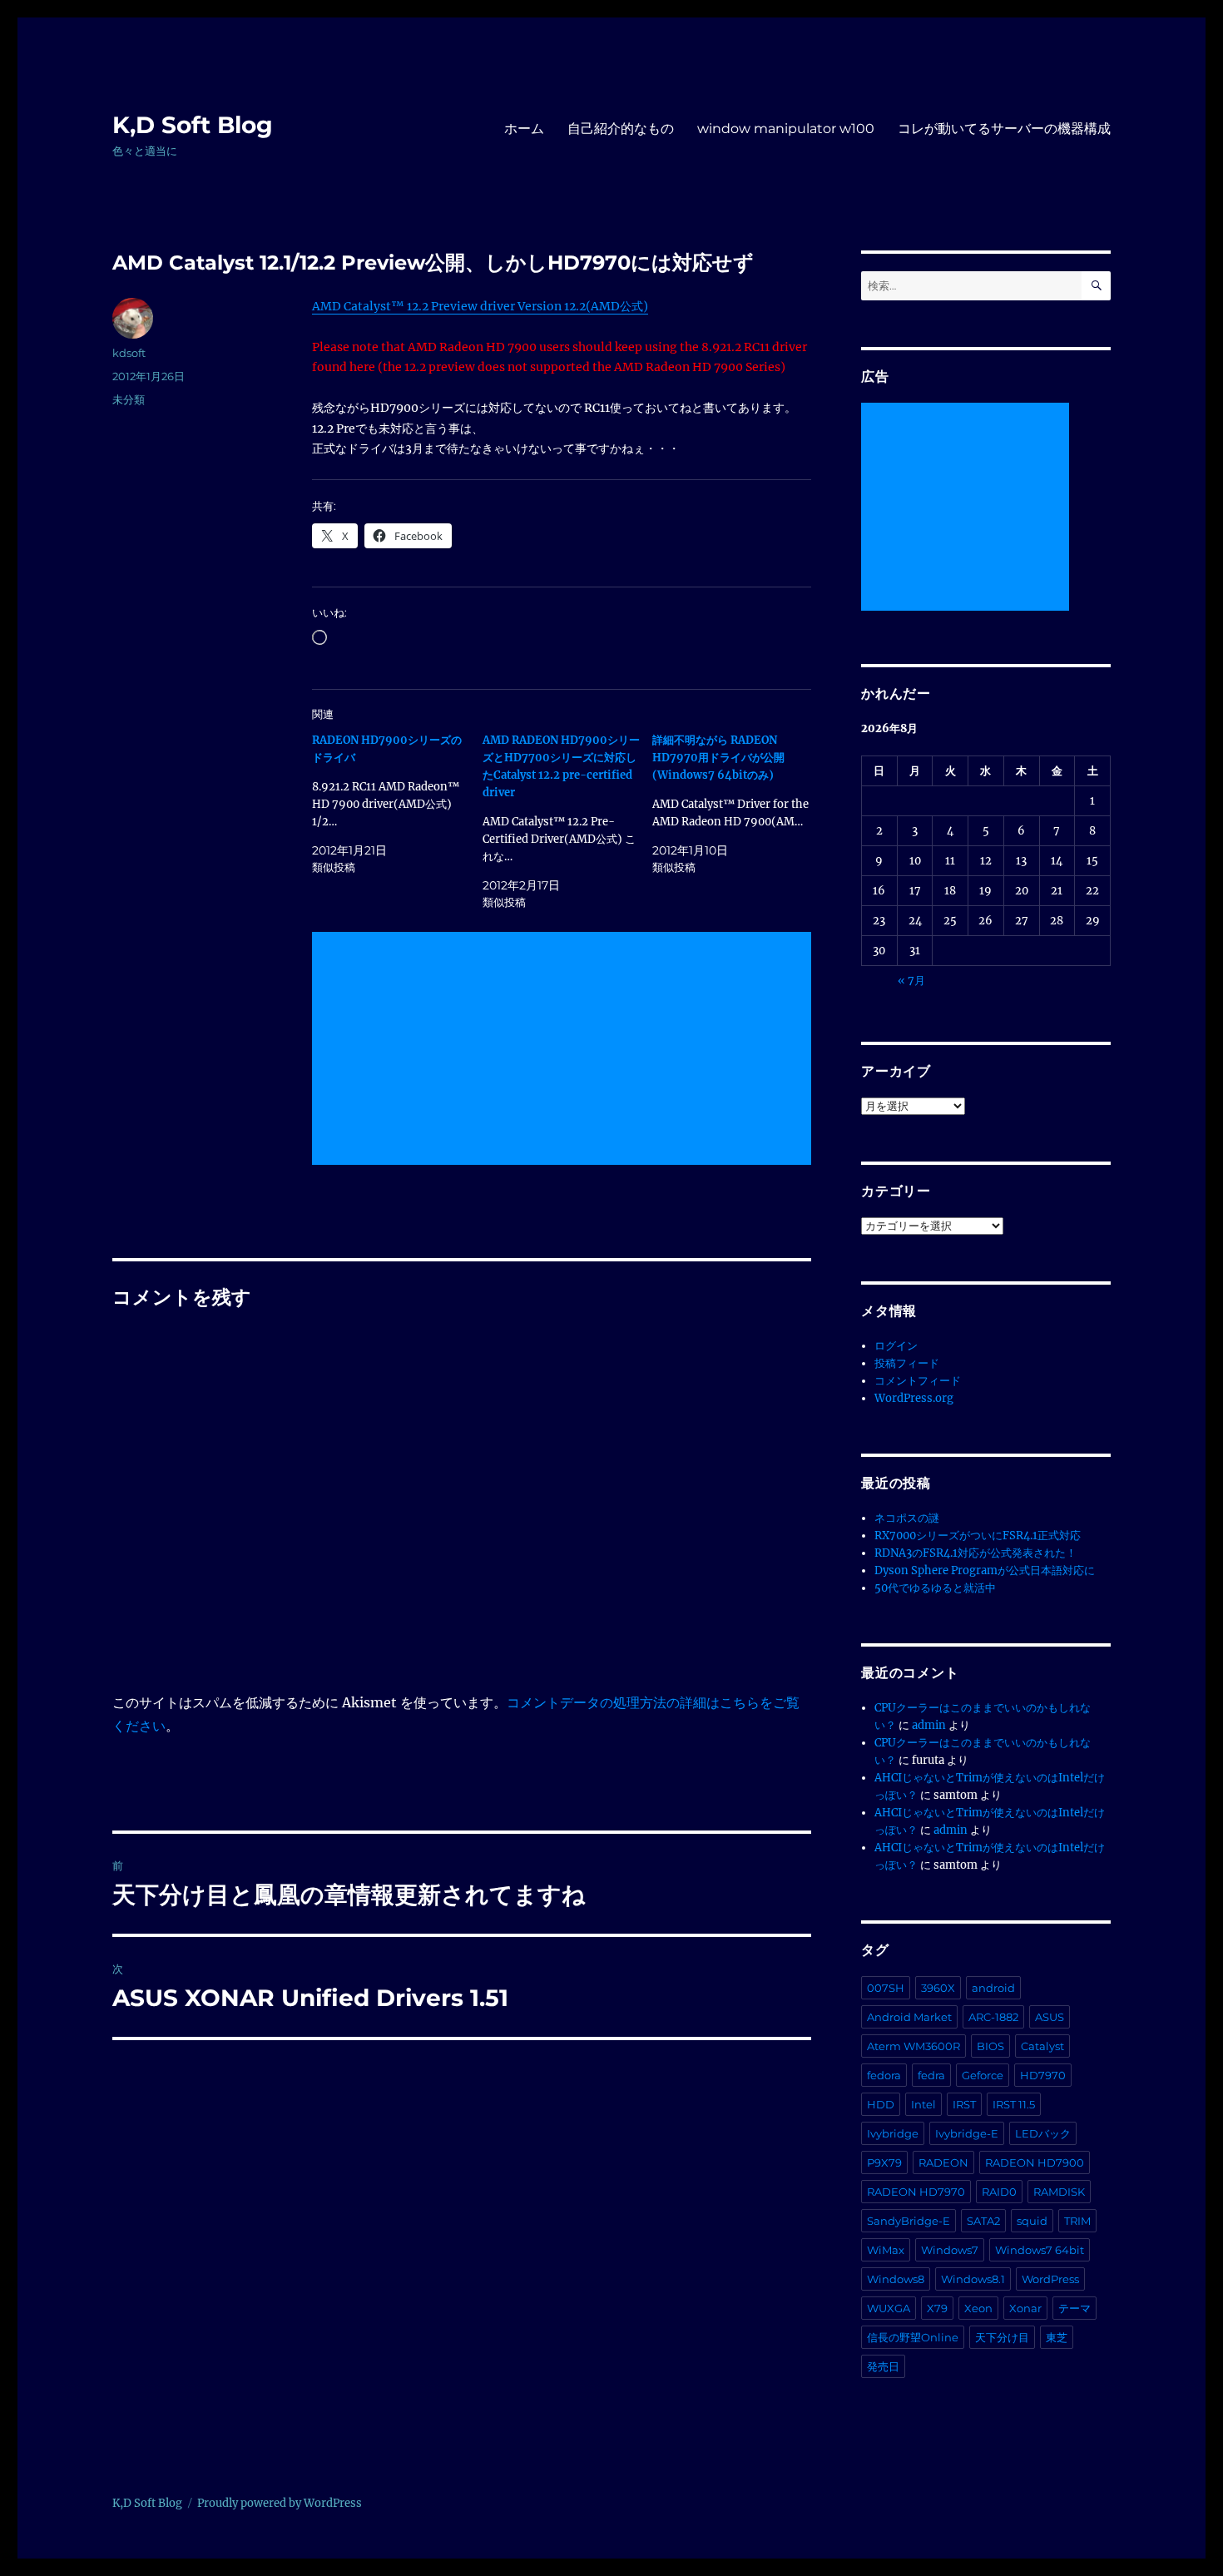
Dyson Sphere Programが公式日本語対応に (985, 1570)
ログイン (896, 1346)
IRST (964, 2104)
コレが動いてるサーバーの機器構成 (1004, 129)
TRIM (1077, 2221)
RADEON (943, 2162)
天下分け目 (1002, 2337)
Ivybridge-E (967, 2133)
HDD (881, 2104)
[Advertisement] (565, 1050)
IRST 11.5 (1014, 2104)
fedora (884, 2075)
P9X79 (884, 2162)
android (993, 1988)
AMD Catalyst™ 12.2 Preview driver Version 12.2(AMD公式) (480, 306)
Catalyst (1042, 2046)
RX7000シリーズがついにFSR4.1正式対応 (978, 1536)
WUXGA (889, 2308)
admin (929, 1725)
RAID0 (999, 2192)
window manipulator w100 (786, 129)
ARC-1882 (993, 2017)
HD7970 (1043, 2075)
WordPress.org (914, 1398)
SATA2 (983, 2221)
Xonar (1025, 2308)
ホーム (524, 129)
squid (1032, 2221)
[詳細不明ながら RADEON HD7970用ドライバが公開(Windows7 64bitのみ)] (738, 804)
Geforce (983, 2075)
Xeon (978, 2308)
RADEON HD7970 (916, 2192)
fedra (931, 2075)
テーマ (1074, 2308)
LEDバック (1043, 2133)
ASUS (1050, 2017)
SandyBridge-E (909, 2221)
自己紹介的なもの (621, 129)
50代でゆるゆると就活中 (935, 1588)
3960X (938, 1988)
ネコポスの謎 (907, 1518)
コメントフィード (918, 1381)
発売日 (883, 2366)
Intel (923, 2104)
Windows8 (896, 2279)
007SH (886, 1988)
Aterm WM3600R (914, 2046)
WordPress (1050, 2279)
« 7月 (911, 981)
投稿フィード (907, 1363)
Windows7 (950, 2250)
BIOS (990, 2046)
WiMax (886, 2250)
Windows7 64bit (1040, 2250)
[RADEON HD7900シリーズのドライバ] (397, 804)
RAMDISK (1059, 2192)
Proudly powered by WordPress (280, 2503)
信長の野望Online (913, 2337)
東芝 (1057, 2337)
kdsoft (129, 353)
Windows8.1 (973, 2279)
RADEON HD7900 (1035, 2162)
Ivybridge (893, 2133)
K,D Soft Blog (193, 125)
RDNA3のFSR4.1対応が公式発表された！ (975, 1553)
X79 (937, 2308)
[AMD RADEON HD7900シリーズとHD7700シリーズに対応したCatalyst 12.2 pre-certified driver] (568, 821)
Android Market (909, 2017)
